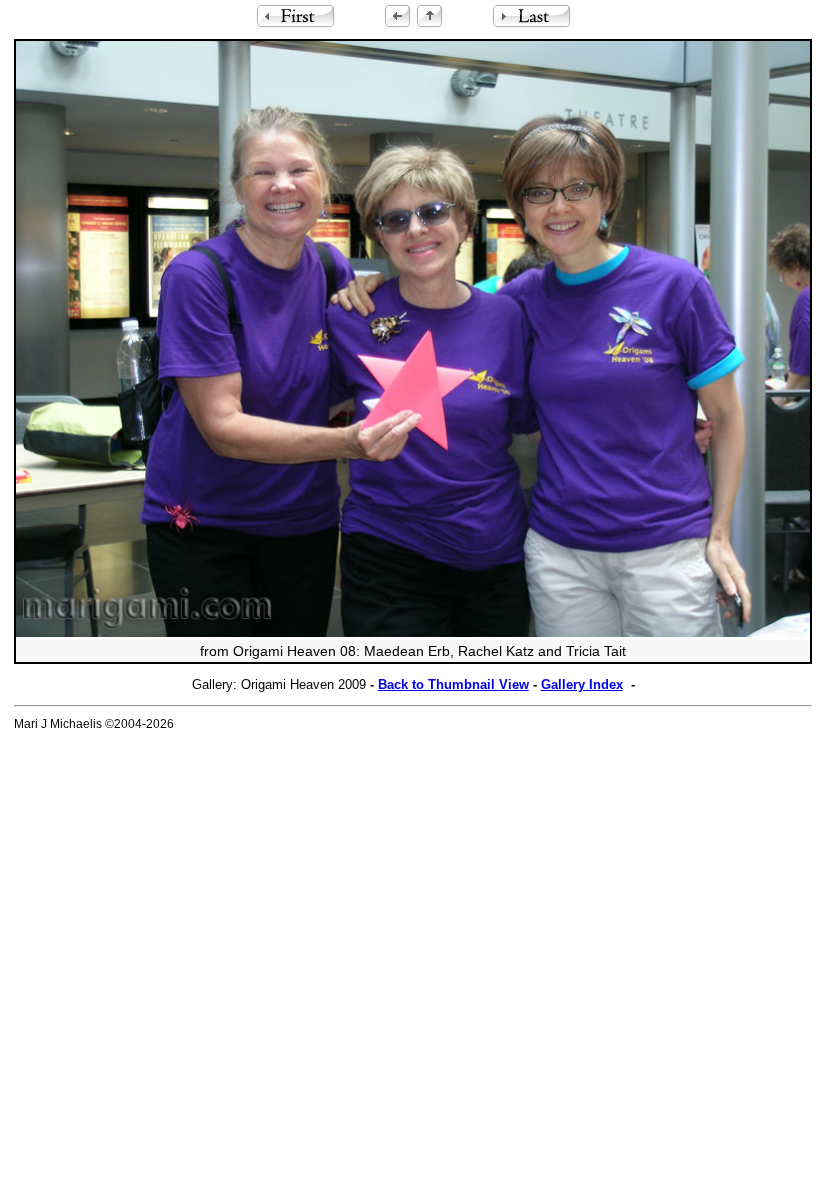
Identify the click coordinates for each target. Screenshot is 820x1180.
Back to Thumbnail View (453, 684)
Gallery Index (582, 684)
